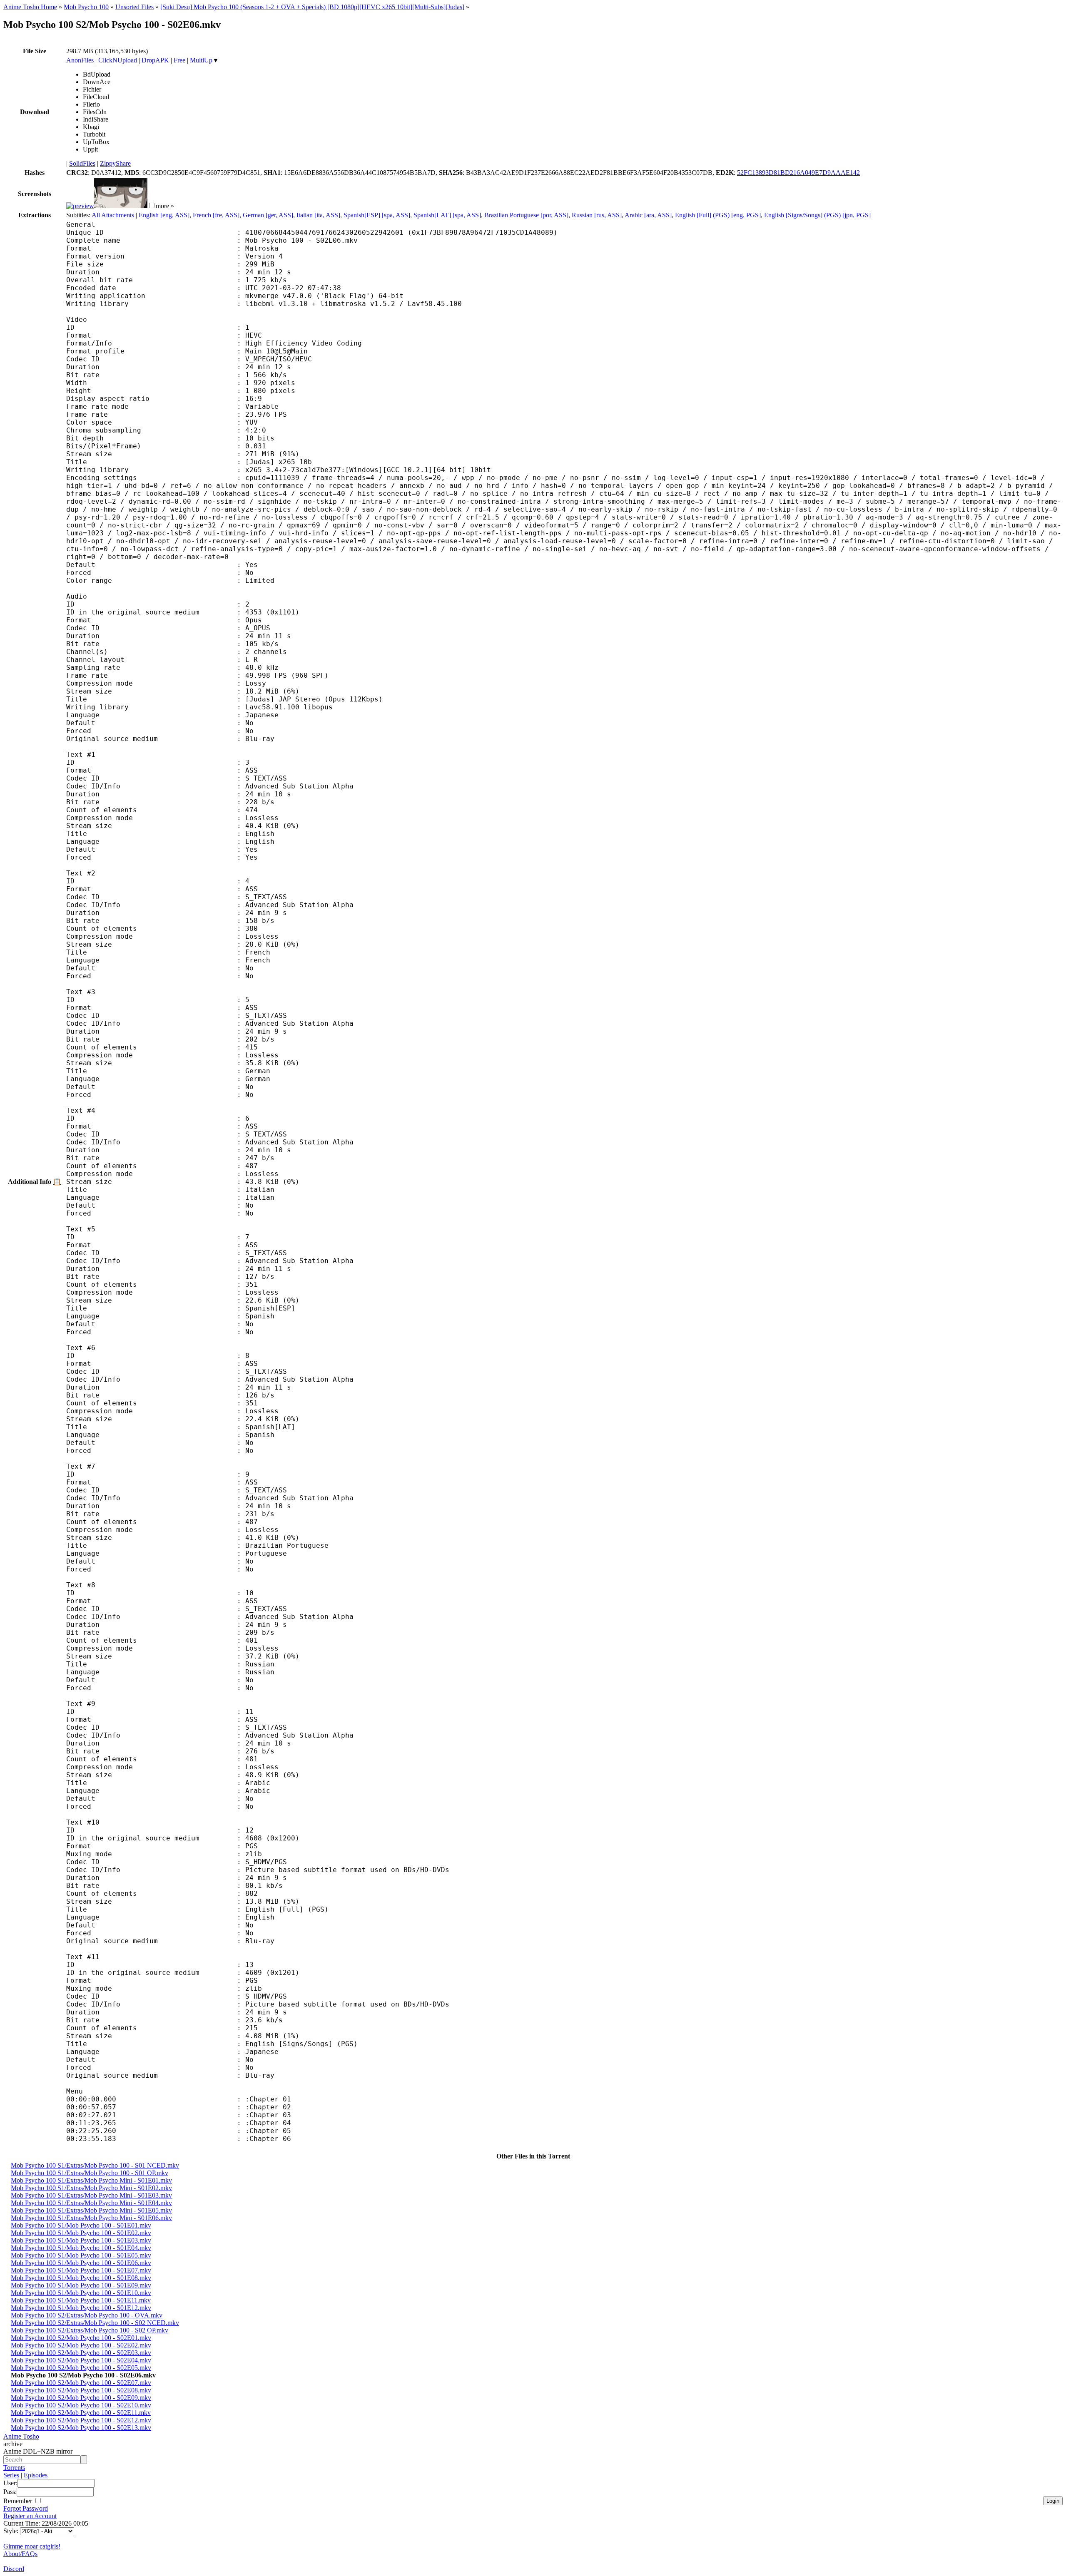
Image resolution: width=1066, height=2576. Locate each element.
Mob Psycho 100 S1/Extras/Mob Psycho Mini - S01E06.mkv (91, 2218)
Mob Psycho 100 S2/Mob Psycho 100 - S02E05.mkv (81, 2368)
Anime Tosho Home (30, 7)
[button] (152, 205)
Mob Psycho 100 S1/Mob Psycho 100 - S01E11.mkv (81, 2300)
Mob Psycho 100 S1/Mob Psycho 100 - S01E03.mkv (81, 2240)
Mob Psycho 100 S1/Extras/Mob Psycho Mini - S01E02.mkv (91, 2188)
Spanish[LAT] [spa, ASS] (447, 215)
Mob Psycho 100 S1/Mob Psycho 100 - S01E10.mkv (81, 2293)
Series (11, 2475)
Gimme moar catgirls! (32, 2546)
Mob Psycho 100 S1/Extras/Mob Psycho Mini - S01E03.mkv (91, 2195)
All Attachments (113, 215)
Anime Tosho (21, 2436)
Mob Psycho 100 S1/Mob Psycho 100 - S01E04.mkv (81, 2248)
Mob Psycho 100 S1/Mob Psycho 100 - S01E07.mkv (81, 2270)
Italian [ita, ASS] (318, 215)
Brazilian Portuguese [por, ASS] (526, 215)
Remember (19, 2501)
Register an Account (30, 2516)
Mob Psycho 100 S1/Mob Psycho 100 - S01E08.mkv (81, 2278)
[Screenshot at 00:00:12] (80, 206)
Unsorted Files (134, 7)
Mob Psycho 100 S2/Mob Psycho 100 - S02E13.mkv (81, 2428)
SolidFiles (82, 163)
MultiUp (201, 60)
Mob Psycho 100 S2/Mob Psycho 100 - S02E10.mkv (81, 2405)
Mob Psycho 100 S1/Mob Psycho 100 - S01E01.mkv (81, 2225)
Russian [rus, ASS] (597, 215)
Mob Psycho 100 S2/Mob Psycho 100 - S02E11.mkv (81, 2413)
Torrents (14, 2468)
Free (179, 60)
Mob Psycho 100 (86, 7)
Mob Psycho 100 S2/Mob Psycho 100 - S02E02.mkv (81, 2345)
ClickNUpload (118, 60)
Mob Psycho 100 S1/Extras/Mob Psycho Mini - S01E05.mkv (91, 2210)
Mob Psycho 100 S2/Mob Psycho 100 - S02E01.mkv (81, 2338)
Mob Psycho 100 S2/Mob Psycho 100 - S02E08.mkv (81, 2390)
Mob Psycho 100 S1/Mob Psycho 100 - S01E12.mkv (81, 2308)
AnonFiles (80, 60)
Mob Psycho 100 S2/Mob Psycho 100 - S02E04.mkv (81, 2360)
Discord (14, 2569)
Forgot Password (26, 2508)
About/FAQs (20, 2554)
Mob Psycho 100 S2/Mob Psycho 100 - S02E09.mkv (81, 2398)
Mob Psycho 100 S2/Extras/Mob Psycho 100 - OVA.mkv (87, 2315)
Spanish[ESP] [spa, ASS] (377, 215)
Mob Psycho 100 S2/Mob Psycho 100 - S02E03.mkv (81, 2353)
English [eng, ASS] (164, 215)
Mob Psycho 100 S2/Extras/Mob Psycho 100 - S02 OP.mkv (90, 2330)
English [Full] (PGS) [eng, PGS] (718, 215)
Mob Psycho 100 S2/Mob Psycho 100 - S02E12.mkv (81, 2420)
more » (165, 206)
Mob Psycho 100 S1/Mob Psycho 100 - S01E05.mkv (81, 2255)
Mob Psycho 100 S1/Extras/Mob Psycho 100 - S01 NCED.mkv (95, 2165)
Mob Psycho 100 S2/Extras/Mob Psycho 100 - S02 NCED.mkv (95, 2323)
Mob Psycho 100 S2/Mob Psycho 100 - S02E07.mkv (81, 2383)
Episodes (36, 2475)
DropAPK (155, 60)
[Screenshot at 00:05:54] (121, 206)
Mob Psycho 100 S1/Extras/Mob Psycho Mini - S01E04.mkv (91, 2203)
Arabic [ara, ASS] (648, 215)
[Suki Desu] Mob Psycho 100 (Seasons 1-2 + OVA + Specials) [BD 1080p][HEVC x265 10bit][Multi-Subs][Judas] (312, 7)
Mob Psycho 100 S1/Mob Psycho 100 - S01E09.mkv (81, 2285)
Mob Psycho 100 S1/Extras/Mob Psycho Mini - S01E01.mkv (91, 2180)
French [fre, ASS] (216, 215)
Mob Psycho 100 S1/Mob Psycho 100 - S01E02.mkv (81, 2233)
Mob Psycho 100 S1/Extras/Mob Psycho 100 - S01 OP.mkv (90, 2173)
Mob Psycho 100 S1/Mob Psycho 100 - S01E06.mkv (81, 2263)
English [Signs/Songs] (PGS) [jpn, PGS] (817, 215)
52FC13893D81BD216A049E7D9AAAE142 (798, 173)
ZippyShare (115, 163)
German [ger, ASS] (268, 215)
